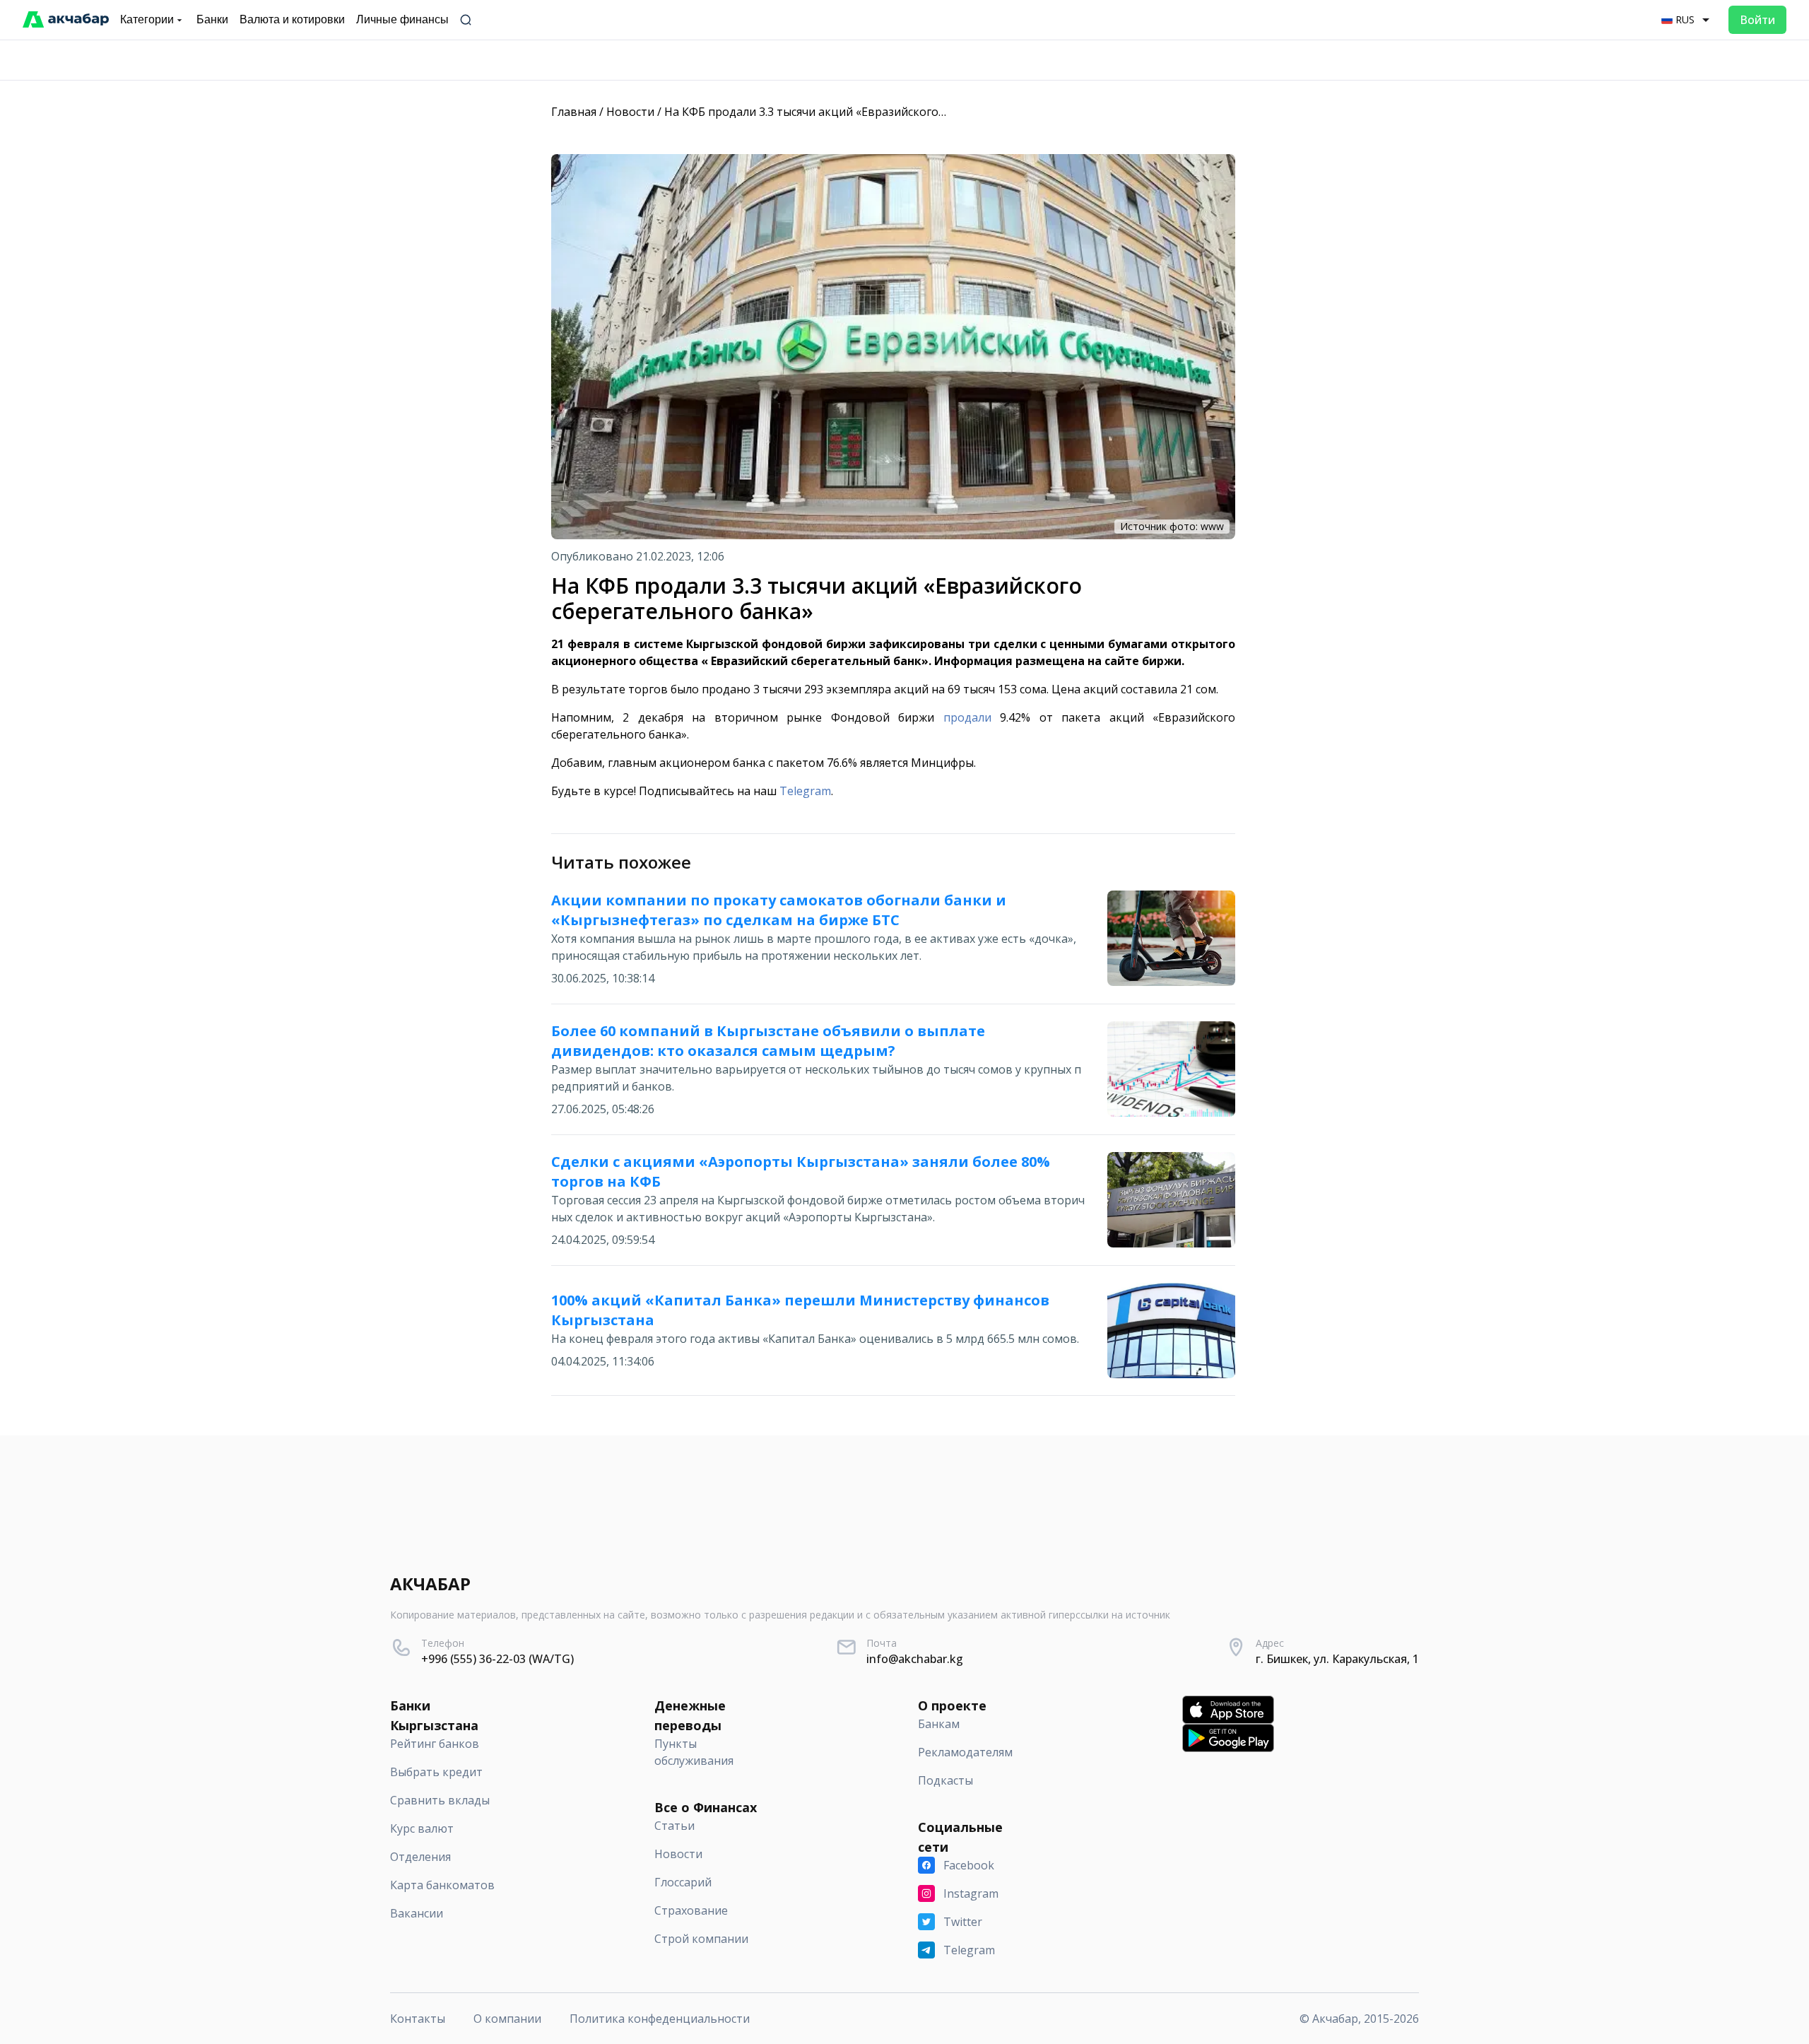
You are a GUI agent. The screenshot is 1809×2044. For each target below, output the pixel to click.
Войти (1757, 20)
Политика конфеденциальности (660, 2019)
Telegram (805, 791)
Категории (147, 19)
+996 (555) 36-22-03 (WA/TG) (497, 1659)
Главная (574, 112)
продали (967, 717)
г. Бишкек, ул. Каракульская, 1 (1337, 1659)
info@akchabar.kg (915, 1659)
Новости (630, 112)
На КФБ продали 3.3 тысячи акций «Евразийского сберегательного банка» (871, 112)
